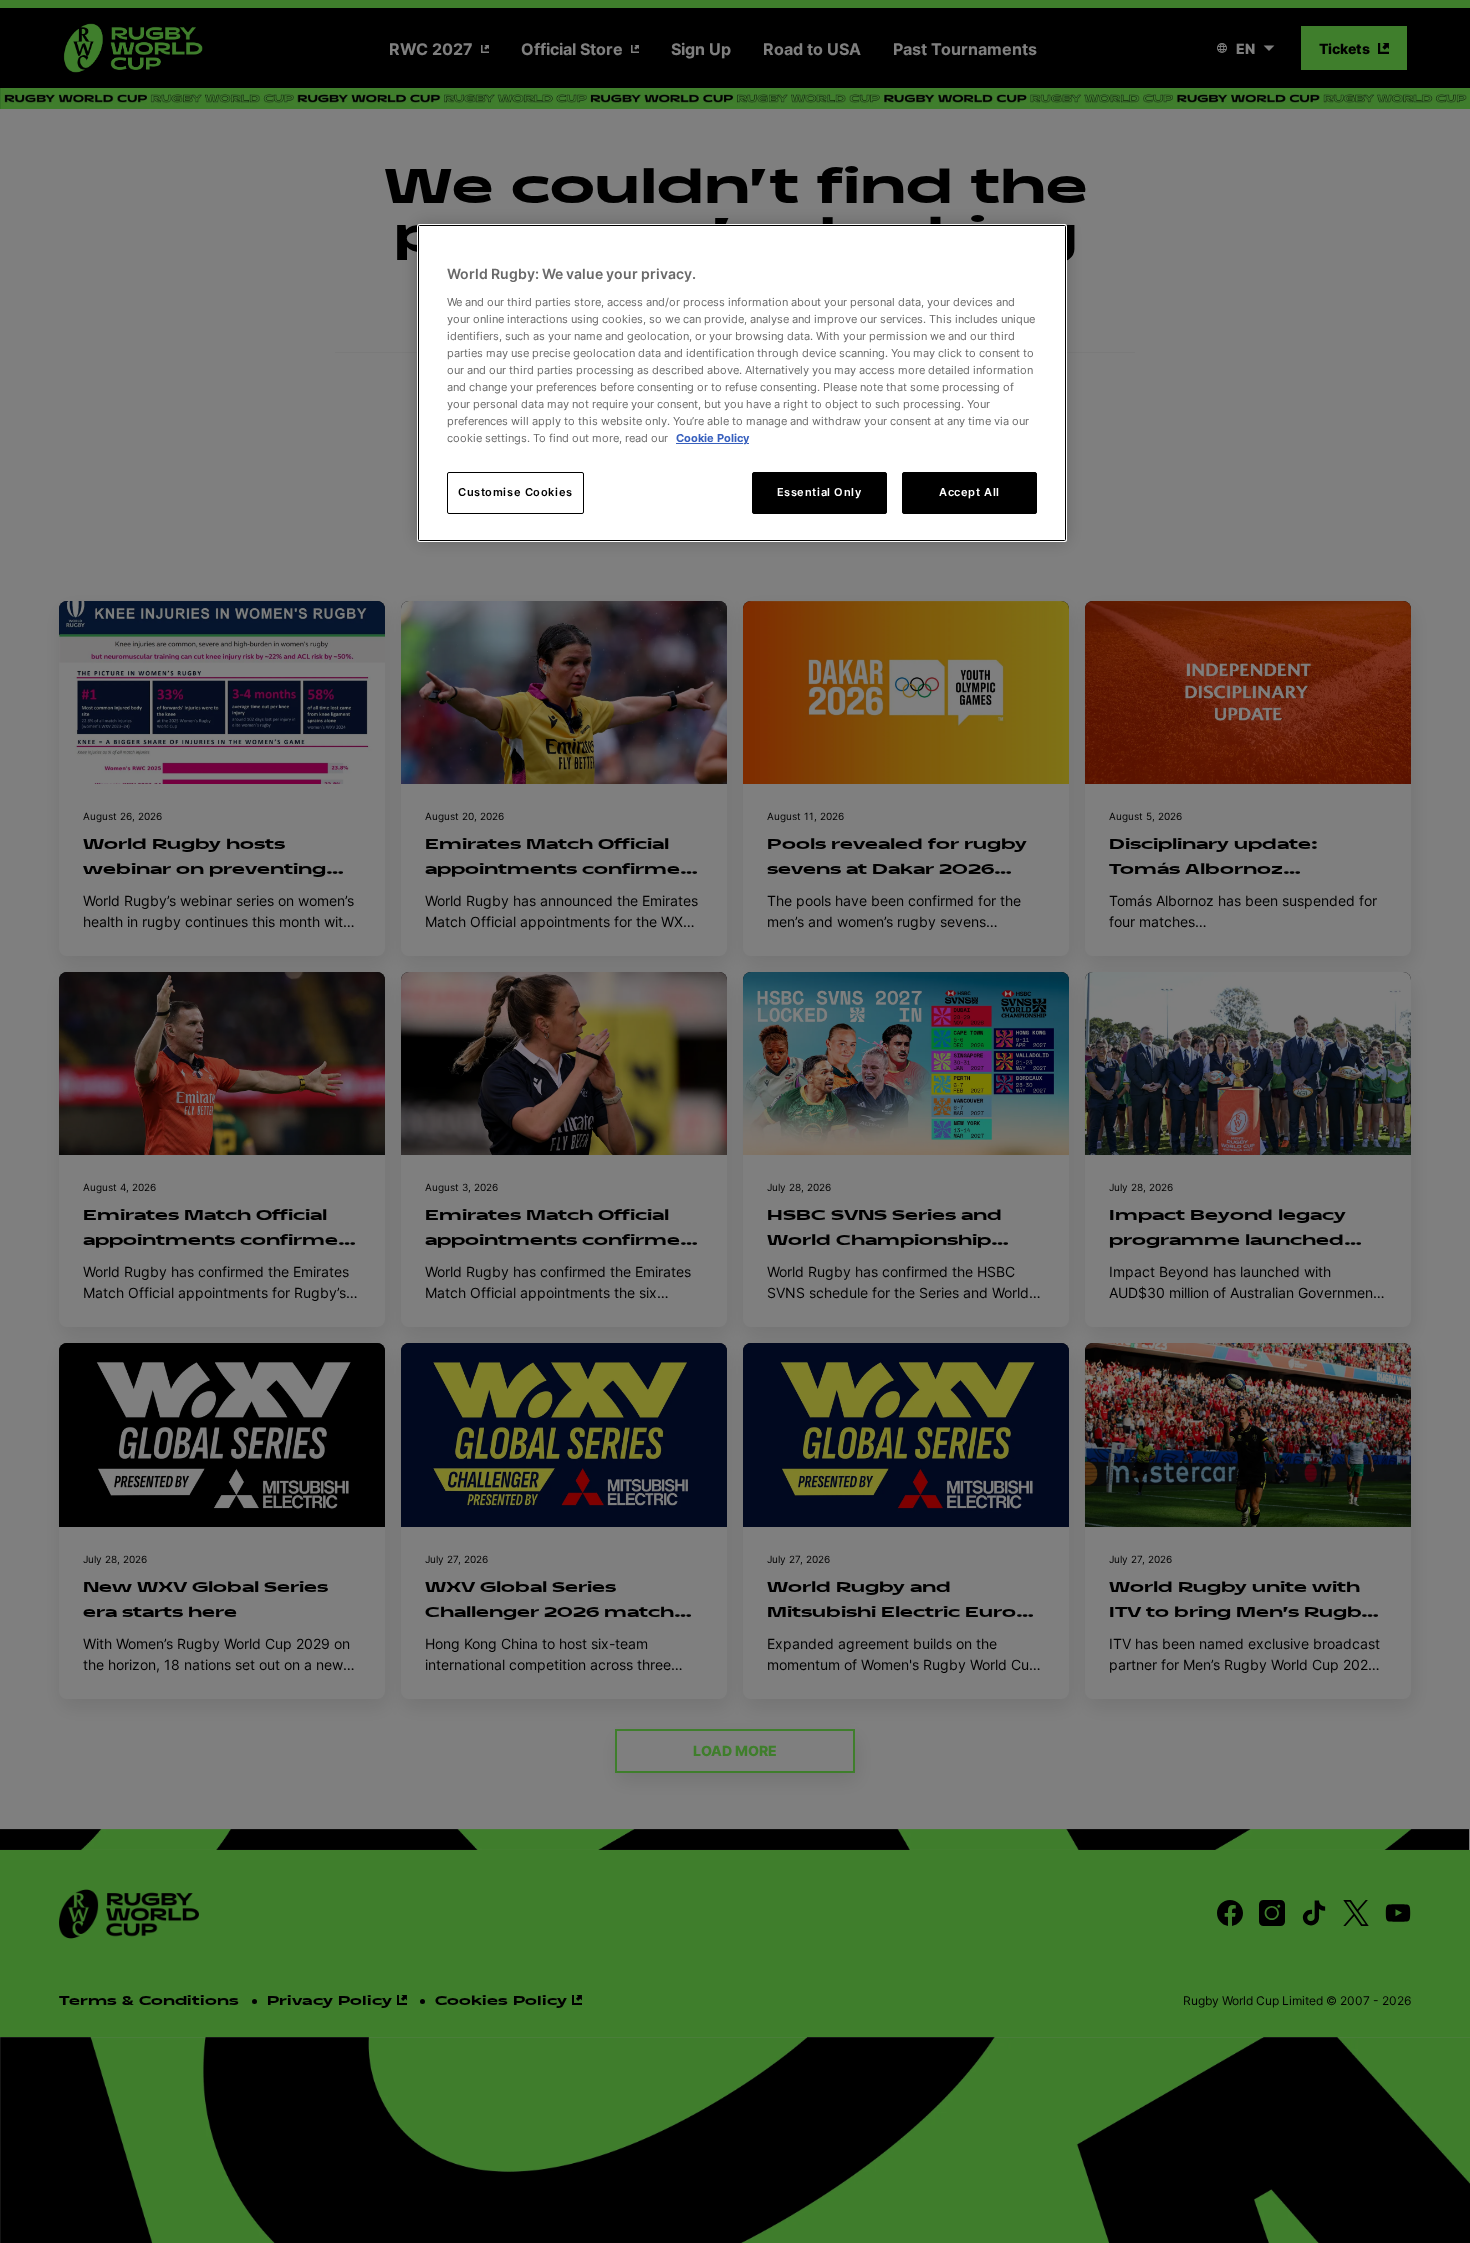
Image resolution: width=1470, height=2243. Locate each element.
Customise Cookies (515, 492)
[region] (742, 383)
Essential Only (819, 492)
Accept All (969, 492)
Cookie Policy (712, 438)
